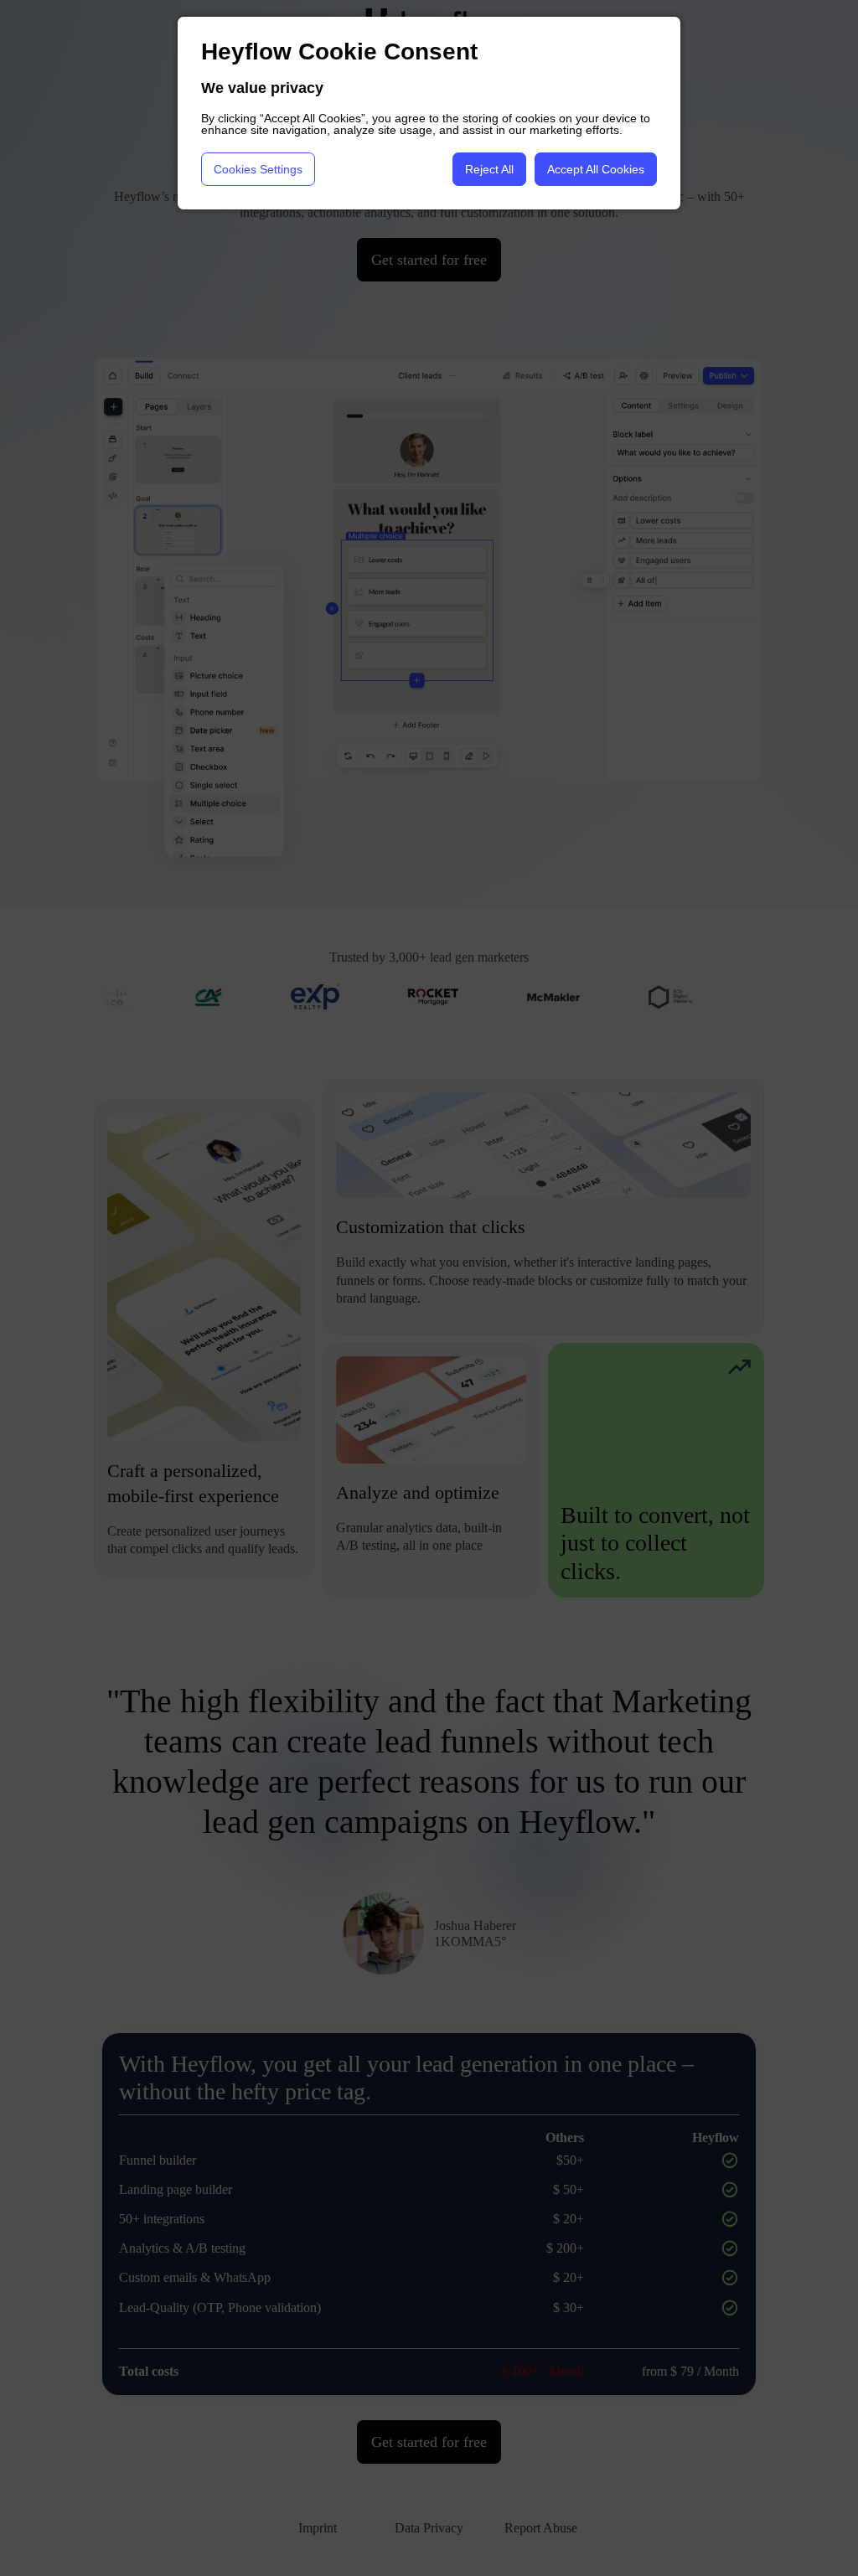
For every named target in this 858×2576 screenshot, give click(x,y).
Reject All (489, 169)
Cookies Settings (258, 169)
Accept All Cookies (596, 169)
